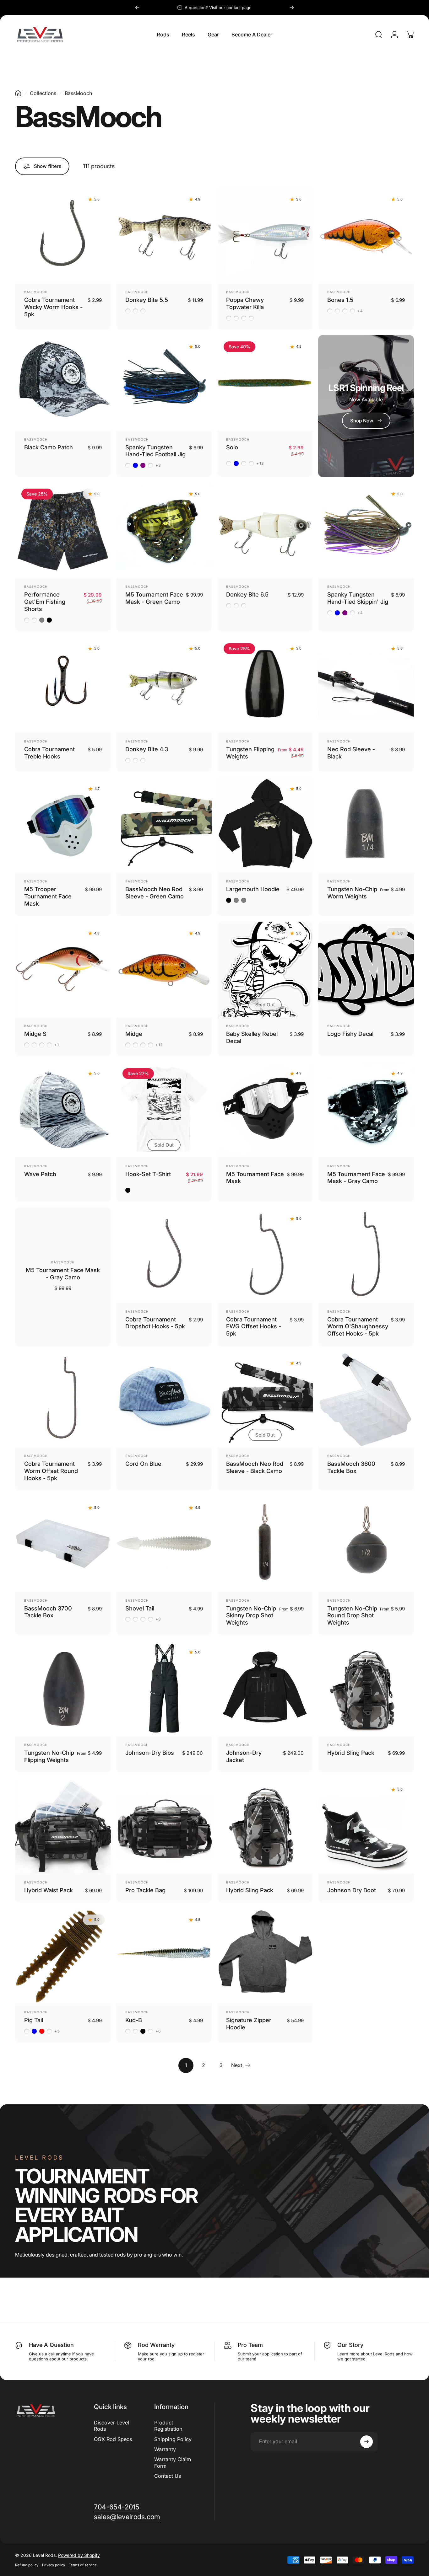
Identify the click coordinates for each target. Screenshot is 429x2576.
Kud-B (134, 2020)
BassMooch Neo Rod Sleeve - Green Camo (155, 893)
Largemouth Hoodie (253, 889)
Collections (43, 93)
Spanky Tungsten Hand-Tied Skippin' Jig (358, 598)
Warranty (165, 2449)
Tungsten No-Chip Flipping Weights (49, 1756)
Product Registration (168, 2426)
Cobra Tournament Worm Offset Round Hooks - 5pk (51, 1471)
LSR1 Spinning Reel (366, 388)
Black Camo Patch (49, 447)
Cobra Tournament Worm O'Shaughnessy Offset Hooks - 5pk (358, 1326)
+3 (158, 465)
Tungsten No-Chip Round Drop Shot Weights (352, 1615)
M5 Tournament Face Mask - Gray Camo (356, 1178)
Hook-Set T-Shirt (148, 1174)
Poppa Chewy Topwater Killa (245, 303)
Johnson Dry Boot (352, 1890)
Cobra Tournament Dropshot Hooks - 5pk (155, 1323)
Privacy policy (54, 2565)
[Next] (292, 8)
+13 (260, 463)
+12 (159, 1045)
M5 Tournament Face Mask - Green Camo (154, 598)
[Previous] (137, 8)
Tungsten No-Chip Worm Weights (352, 893)
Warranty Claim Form (173, 2462)
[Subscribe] (367, 2442)
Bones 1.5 (340, 300)
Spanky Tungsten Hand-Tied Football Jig (155, 451)
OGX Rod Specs (113, 2439)
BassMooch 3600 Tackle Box (351, 1467)
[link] (117, 2507)
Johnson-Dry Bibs (150, 1753)
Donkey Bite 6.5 (247, 594)
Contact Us (168, 2476)
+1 (57, 1045)
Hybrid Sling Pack (351, 1753)
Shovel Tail (140, 1608)
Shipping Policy (173, 2439)
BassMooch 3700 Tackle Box (48, 1612)
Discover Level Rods (111, 2426)
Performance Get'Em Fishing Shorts (45, 602)
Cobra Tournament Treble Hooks (49, 753)
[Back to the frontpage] (18, 93)
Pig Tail (34, 2020)
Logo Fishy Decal (350, 1034)
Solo (232, 447)
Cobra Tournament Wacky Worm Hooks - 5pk (53, 307)
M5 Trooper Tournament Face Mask (48, 896)
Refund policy (27, 2565)
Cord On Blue (143, 1464)
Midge (134, 1034)
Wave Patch (40, 1174)
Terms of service (83, 2565)
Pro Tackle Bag (145, 1890)
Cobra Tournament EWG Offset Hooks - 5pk (254, 1326)
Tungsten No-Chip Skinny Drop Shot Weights (251, 1615)
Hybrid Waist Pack (49, 1890)
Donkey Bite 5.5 (147, 300)
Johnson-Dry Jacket (244, 1756)
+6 (158, 2031)
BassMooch (36, 292)
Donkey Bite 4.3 (147, 749)
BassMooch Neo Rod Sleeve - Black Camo (255, 1467)
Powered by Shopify (79, 2555)
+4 (360, 311)
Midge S (35, 1034)
